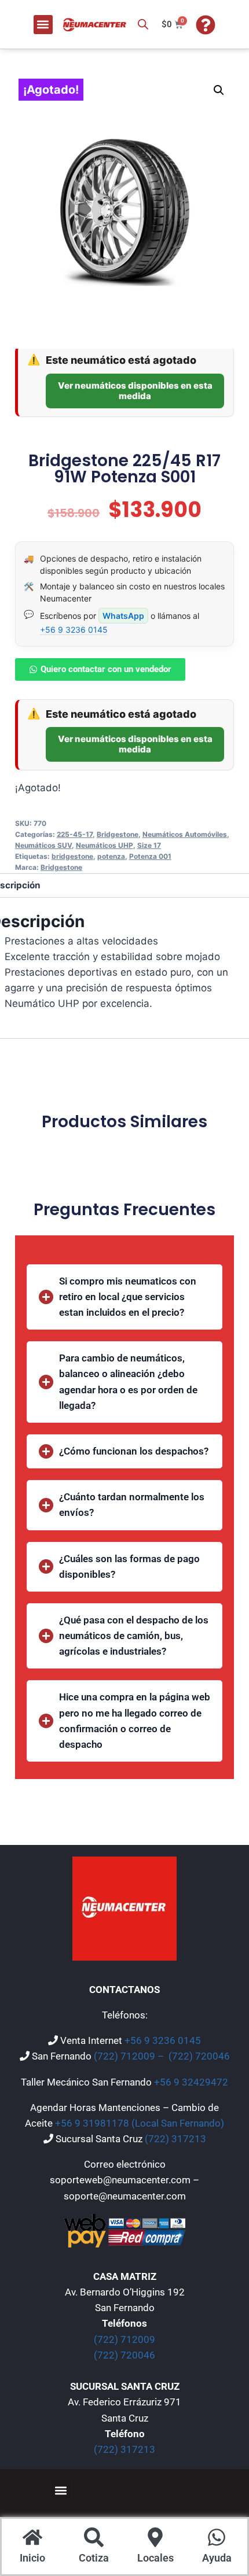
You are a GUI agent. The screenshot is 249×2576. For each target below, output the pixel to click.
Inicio (32, 2558)
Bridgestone (118, 834)
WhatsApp (123, 616)
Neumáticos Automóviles (185, 834)
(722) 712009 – (130, 2056)
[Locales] (155, 2539)
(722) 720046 (199, 2056)
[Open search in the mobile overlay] (143, 24)
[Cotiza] (94, 2539)
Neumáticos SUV (43, 845)
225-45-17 (75, 834)
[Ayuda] (217, 2539)
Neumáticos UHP (105, 845)
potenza (111, 856)
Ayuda (217, 2558)
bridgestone (72, 856)
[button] (43, 25)
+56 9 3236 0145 (74, 630)
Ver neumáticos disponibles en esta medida (135, 391)
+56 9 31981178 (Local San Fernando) (140, 2123)
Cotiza (94, 2558)
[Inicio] (32, 2539)
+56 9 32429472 (191, 2082)
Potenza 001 (150, 856)
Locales (155, 2558)
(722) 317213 (175, 2139)
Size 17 (149, 845)
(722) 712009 (124, 2339)
